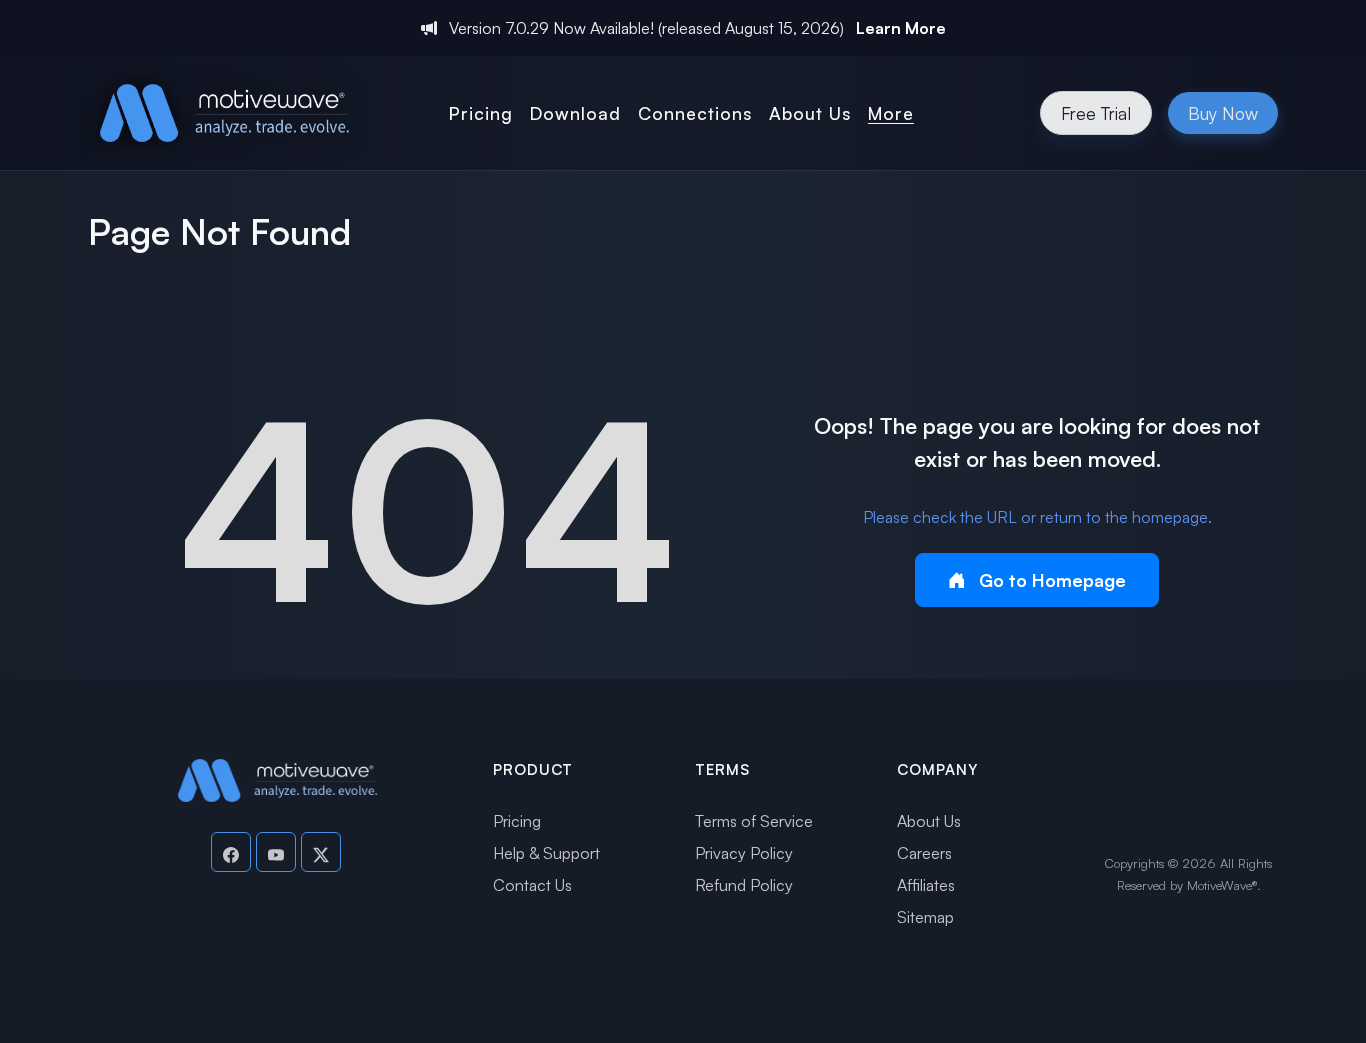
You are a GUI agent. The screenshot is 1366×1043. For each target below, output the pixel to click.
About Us (929, 821)
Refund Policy (744, 885)
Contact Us (532, 885)
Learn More (901, 28)
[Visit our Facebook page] (231, 852)
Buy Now (1223, 113)
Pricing (517, 821)
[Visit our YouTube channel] (276, 852)
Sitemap (925, 917)
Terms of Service (754, 821)
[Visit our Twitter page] (321, 852)
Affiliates (926, 885)
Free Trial (1096, 113)
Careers (924, 853)
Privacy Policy (744, 853)
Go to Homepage (1050, 580)
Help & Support (546, 853)
